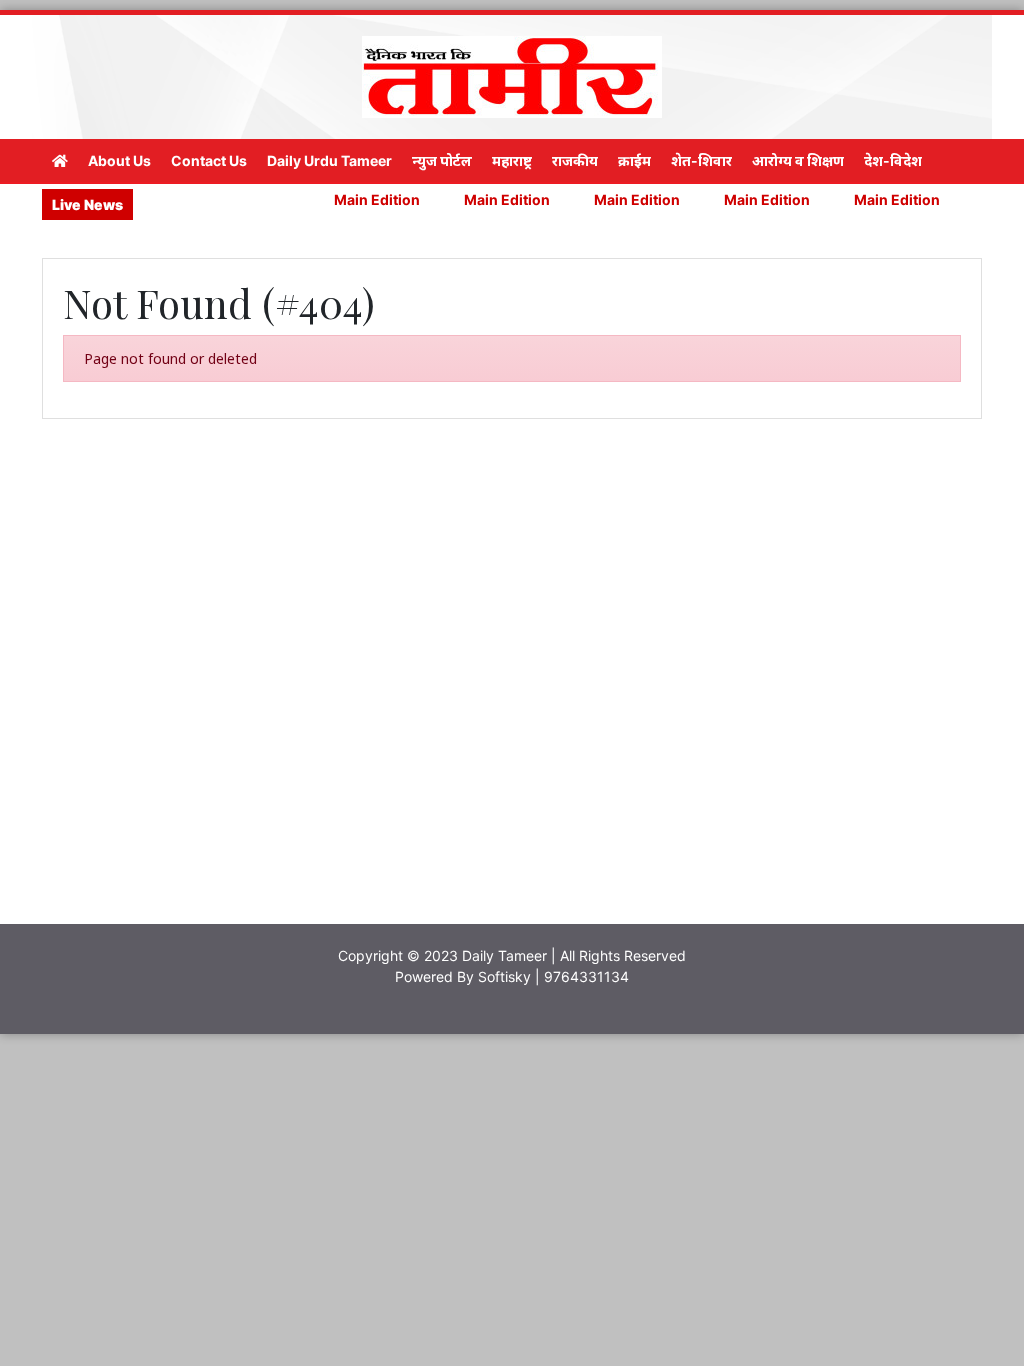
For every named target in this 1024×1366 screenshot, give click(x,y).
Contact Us (209, 160)
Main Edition (348, 199)
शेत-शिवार (701, 160)
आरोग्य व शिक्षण (798, 160)
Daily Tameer (504, 955)
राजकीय (575, 160)
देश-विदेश (893, 160)
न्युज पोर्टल (442, 160)
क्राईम (634, 160)
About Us (119, 160)
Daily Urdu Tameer (329, 160)
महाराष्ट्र (512, 160)
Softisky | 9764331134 (553, 976)
